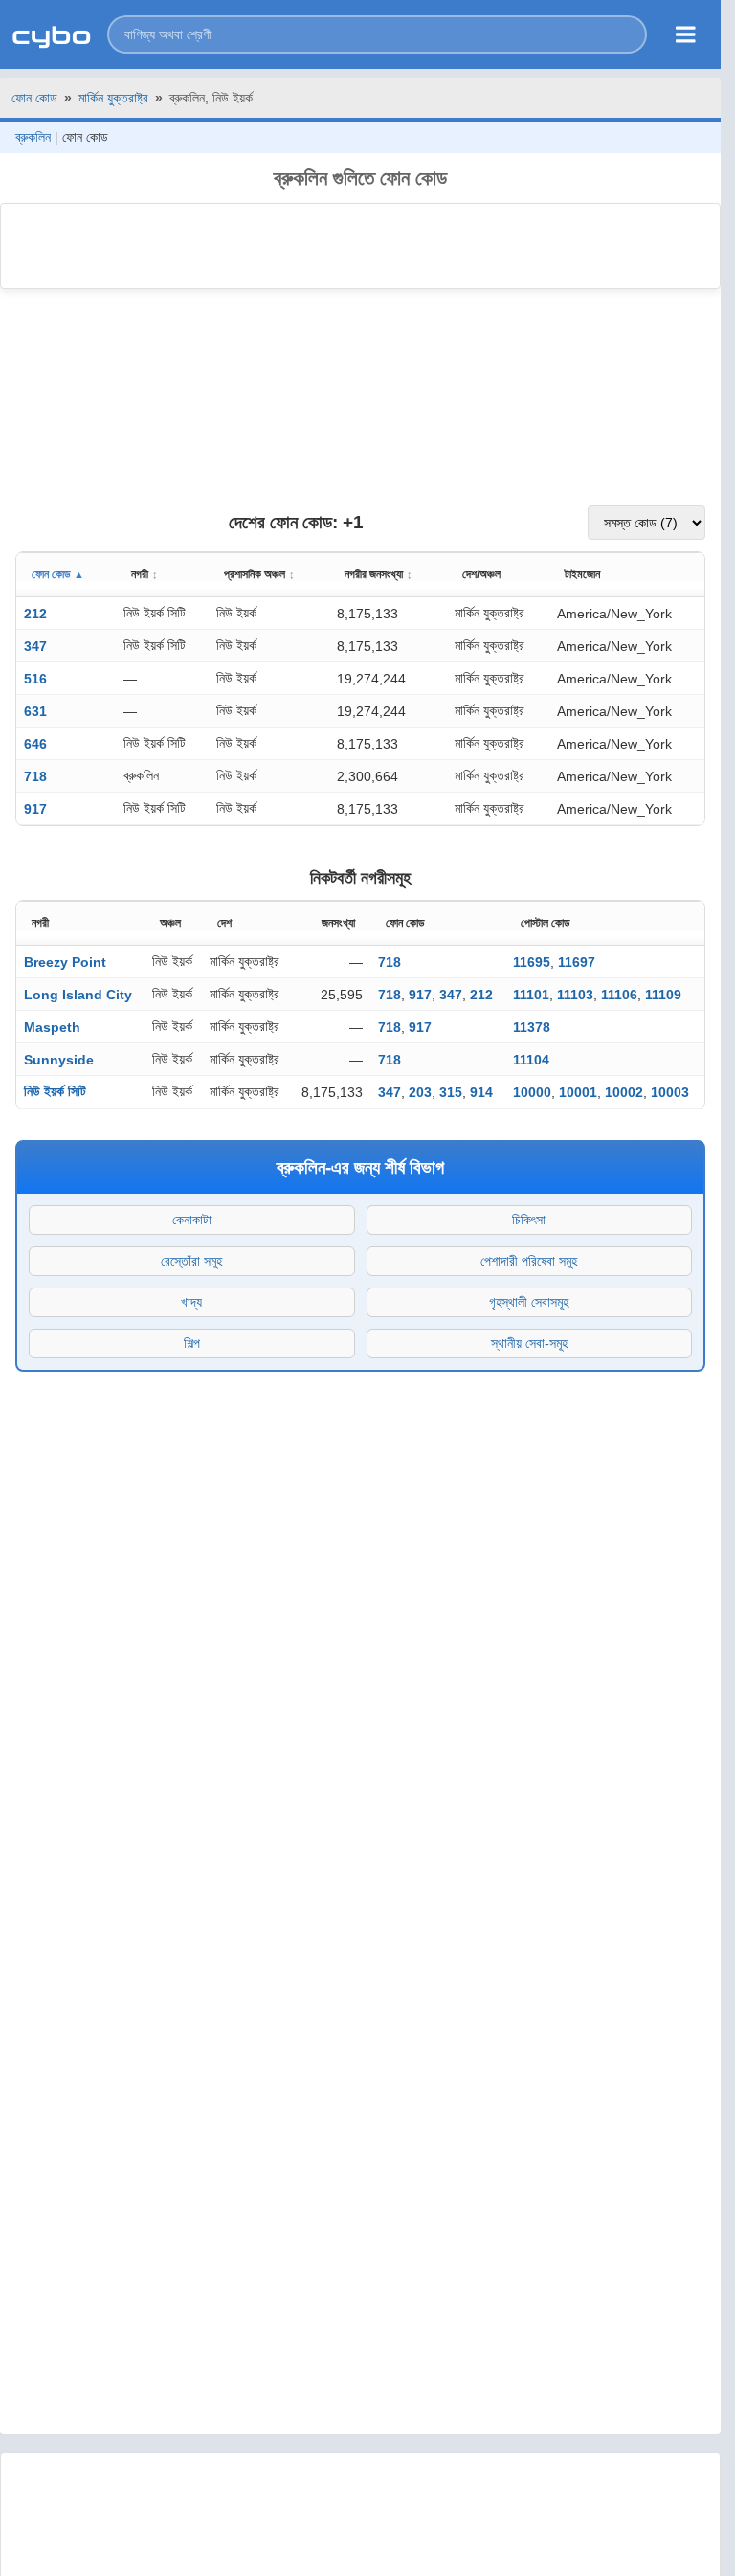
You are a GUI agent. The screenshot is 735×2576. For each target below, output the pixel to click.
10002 (624, 1092)
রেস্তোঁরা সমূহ (191, 1261)
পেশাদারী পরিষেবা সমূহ (529, 1261)
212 (35, 614)
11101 (531, 995)
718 (35, 776)
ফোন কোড (34, 98)
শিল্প (192, 1343)
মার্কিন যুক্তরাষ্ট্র (113, 98)
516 (35, 679)
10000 (532, 1092)
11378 (532, 1027)
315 (451, 1092)
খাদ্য (191, 1302)
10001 (578, 1092)
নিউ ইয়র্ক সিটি (55, 1091)
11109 (663, 995)
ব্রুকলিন (33, 137)
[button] (377, 34)
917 (35, 809)
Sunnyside (59, 1060)
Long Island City (78, 995)
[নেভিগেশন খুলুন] (686, 34)
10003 (670, 1092)
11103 (575, 995)
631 (35, 711)
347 (35, 646)
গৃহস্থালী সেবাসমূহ (529, 1302)
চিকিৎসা (529, 1220)
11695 (532, 962)
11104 (531, 1060)
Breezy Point (65, 962)
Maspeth (52, 1027)
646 (35, 744)
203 (420, 1092)
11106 (619, 995)
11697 (577, 962)
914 (481, 1092)
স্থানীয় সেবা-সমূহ (529, 1343)
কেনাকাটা (192, 1220)
